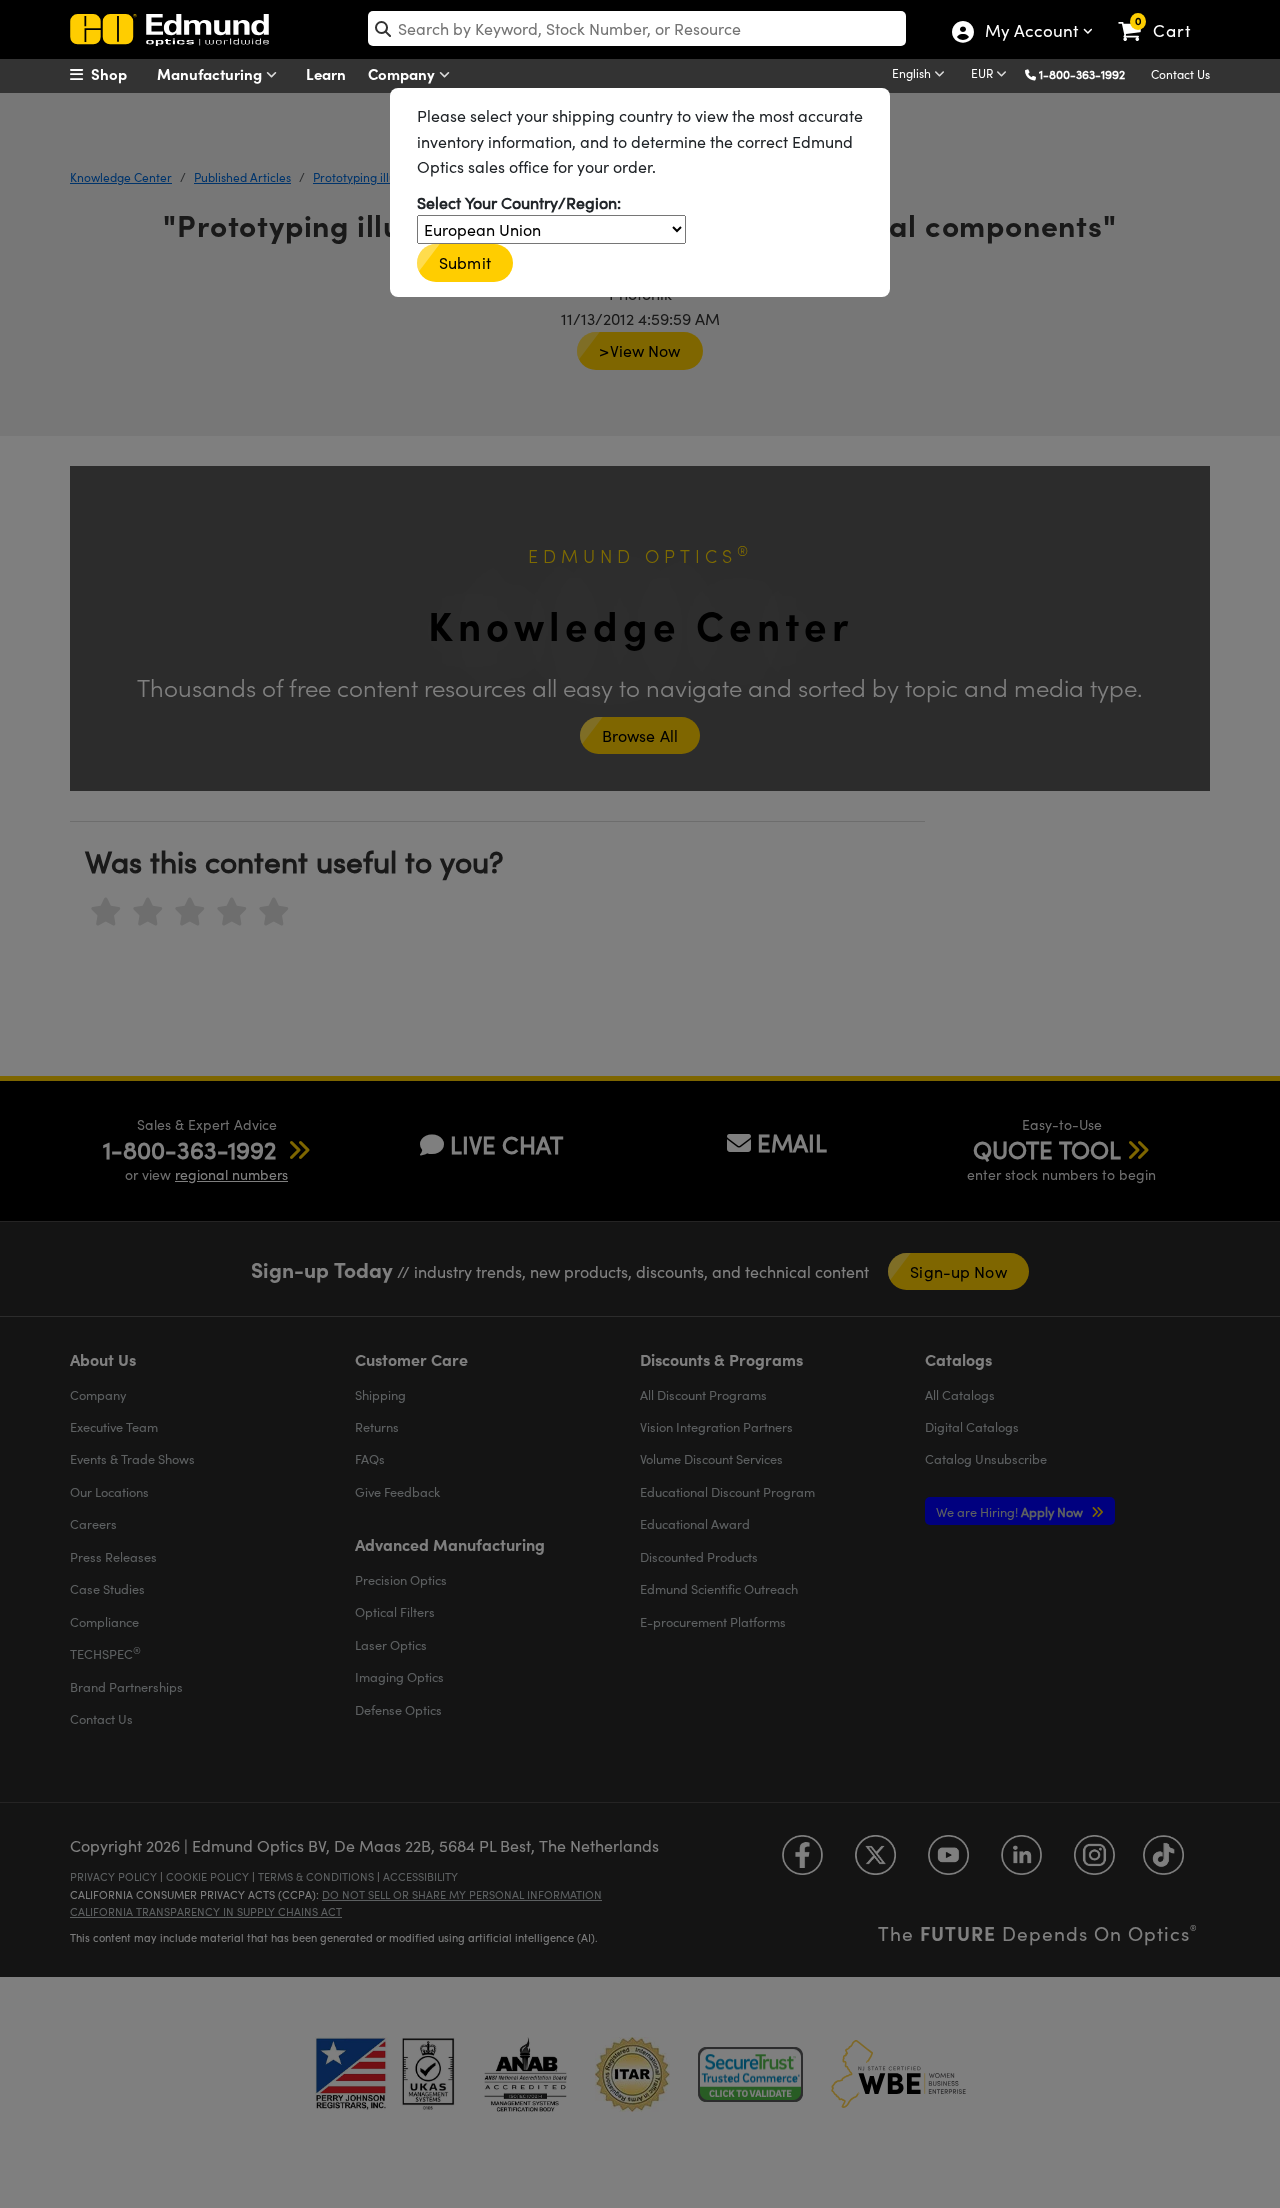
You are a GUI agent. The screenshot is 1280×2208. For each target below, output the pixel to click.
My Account (1030, 33)
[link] (1163, 15)
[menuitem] (120, 74)
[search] (637, 28)
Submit (465, 262)
